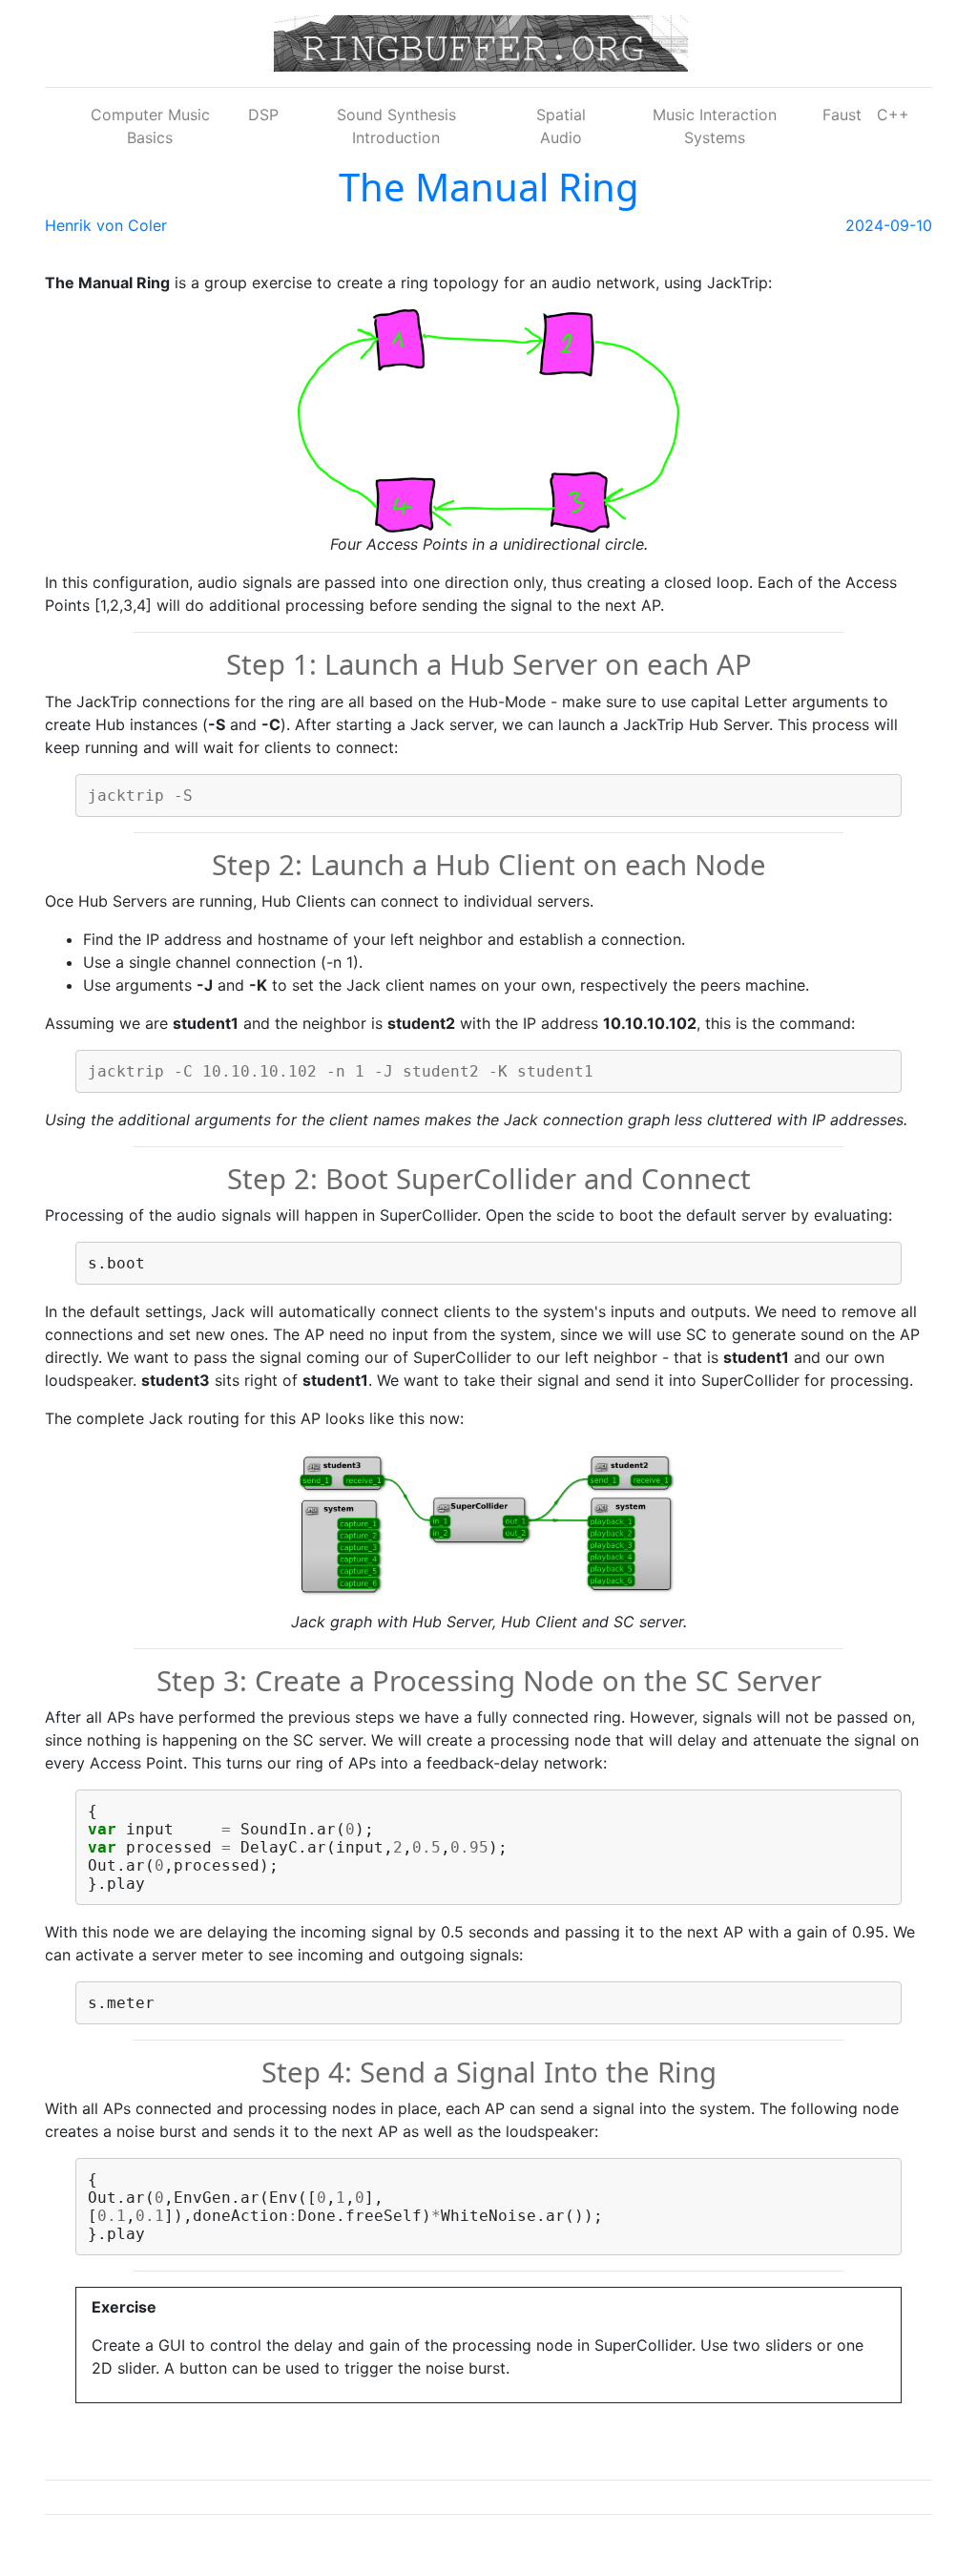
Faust (842, 115)
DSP (263, 115)
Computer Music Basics (150, 126)
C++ (893, 115)
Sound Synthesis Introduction (396, 126)
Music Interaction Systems (715, 126)
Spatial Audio (561, 126)
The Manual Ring (489, 187)
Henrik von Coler (106, 225)
